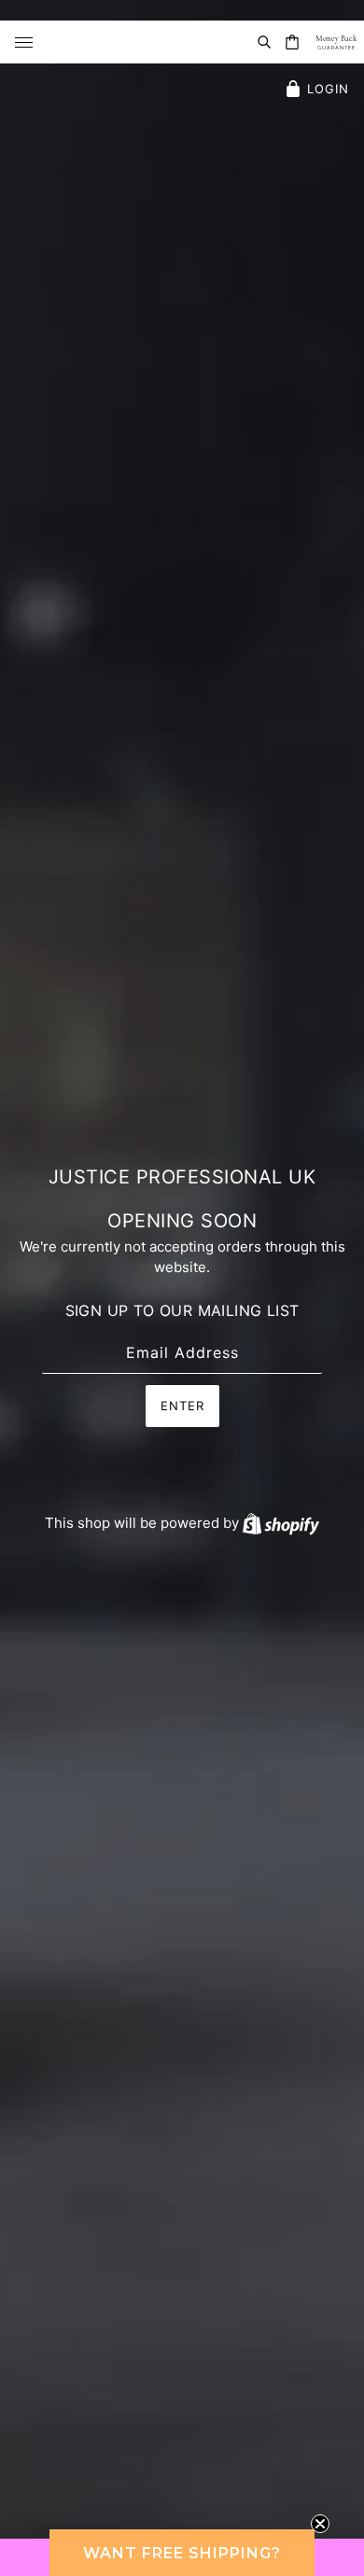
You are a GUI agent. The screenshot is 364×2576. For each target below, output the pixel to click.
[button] (182, 2553)
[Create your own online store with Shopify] (281, 1523)
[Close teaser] (320, 2524)
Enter (182, 1406)
